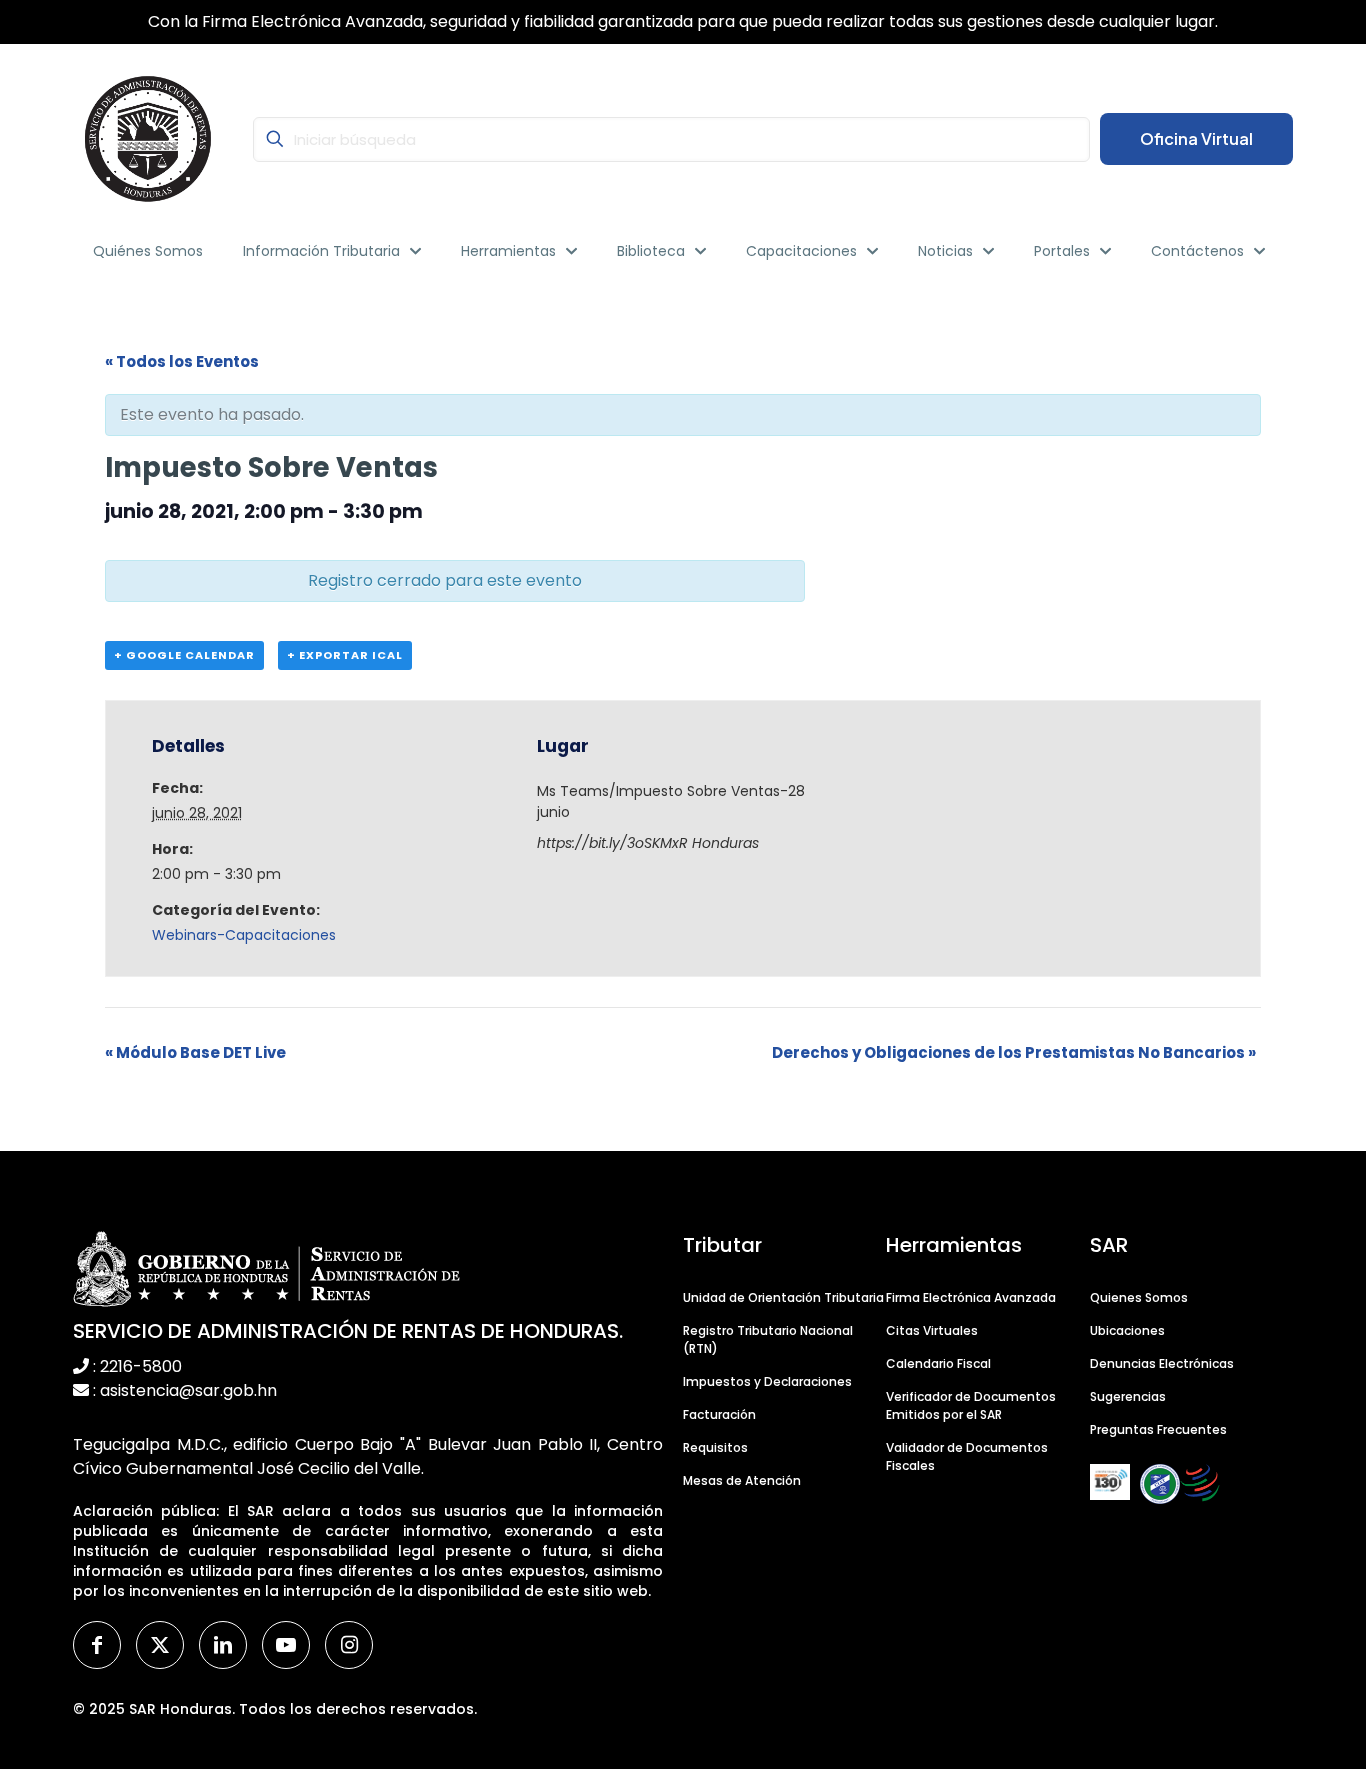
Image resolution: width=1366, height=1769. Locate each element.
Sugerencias (1128, 1396)
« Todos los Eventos (182, 361)
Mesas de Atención (742, 1480)
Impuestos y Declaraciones (767, 1381)
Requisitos (715, 1447)
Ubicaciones (1127, 1330)
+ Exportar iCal (345, 655)
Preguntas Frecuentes (1158, 1429)
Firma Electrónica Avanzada (971, 1297)
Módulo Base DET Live (195, 1052)
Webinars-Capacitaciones (244, 935)
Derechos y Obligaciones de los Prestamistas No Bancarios (1014, 1052)
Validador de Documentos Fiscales (967, 1456)
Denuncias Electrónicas (1162, 1363)
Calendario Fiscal (938, 1363)
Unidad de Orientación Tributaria (783, 1297)
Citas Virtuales (932, 1330)
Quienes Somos (1139, 1297)
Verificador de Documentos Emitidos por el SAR (971, 1405)
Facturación (719, 1414)
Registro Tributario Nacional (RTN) (768, 1339)
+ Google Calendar (184, 655)
